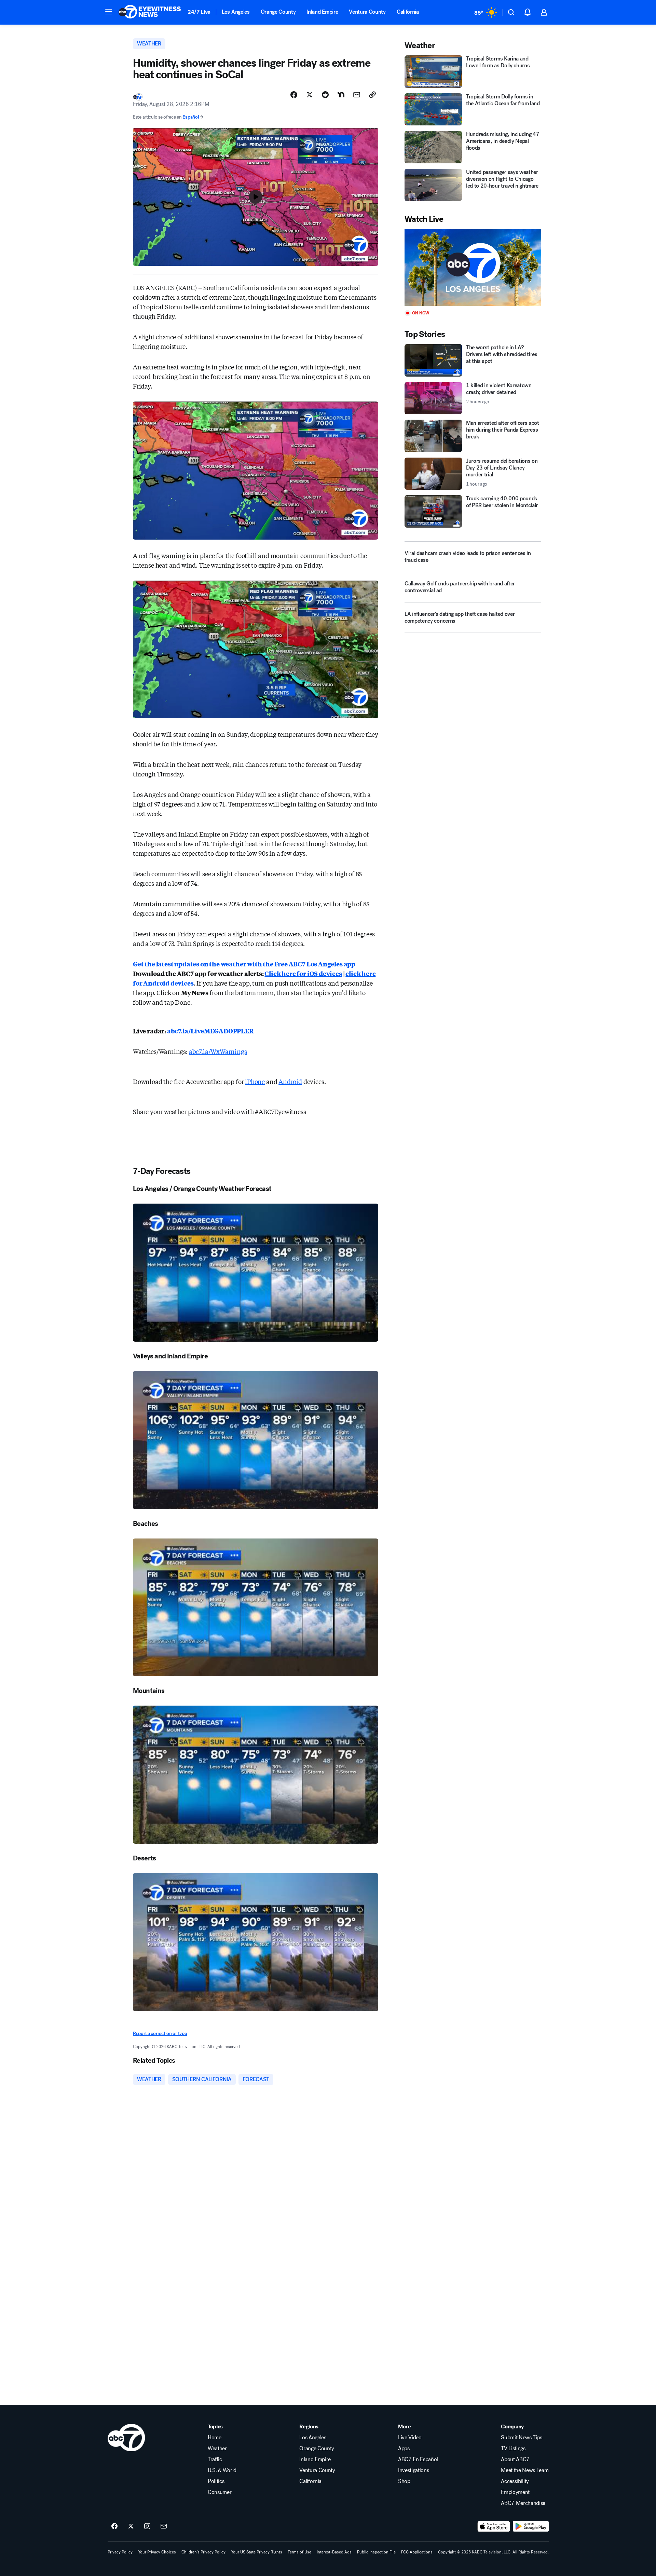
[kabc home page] (126, 2438)
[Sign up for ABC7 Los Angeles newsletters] (164, 2526)
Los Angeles (236, 12)
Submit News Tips (522, 2438)
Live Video (410, 2438)
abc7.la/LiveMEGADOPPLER (210, 1031)
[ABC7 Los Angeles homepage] (150, 12)
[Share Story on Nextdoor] (341, 95)
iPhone (255, 1081)
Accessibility (515, 2481)
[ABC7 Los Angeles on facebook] (114, 2526)
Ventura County (367, 12)
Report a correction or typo (160, 2033)
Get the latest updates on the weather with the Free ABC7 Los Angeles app (244, 964)
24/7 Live (199, 12)
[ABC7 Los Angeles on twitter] (131, 2526)
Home (215, 2438)
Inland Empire (322, 12)
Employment (515, 2492)
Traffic (215, 2459)
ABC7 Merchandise (523, 2503)
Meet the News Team (525, 2470)
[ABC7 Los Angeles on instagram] (147, 2526)
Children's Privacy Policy (203, 2552)
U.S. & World (222, 2470)
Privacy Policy (120, 2552)
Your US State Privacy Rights (257, 2552)
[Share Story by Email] (357, 95)
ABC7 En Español (418, 2459)
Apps (404, 2449)
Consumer (220, 2492)
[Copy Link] (372, 95)
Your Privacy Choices (157, 2552)
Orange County (278, 12)
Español (191, 117)
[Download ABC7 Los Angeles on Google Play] (531, 2526)
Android (290, 1081)
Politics (216, 2481)
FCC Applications (417, 2552)
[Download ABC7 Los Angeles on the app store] (494, 2526)
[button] (109, 12)
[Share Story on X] (310, 95)
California (408, 12)
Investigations (414, 2470)
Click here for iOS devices (303, 973)
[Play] (473, 267)
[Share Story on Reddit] (325, 95)
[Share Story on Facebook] (294, 95)
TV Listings (513, 2449)
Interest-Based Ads (334, 2552)
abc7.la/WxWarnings (218, 1051)
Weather (217, 2449)
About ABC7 (515, 2459)
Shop (404, 2481)
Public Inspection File (376, 2552)
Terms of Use (299, 2552)
